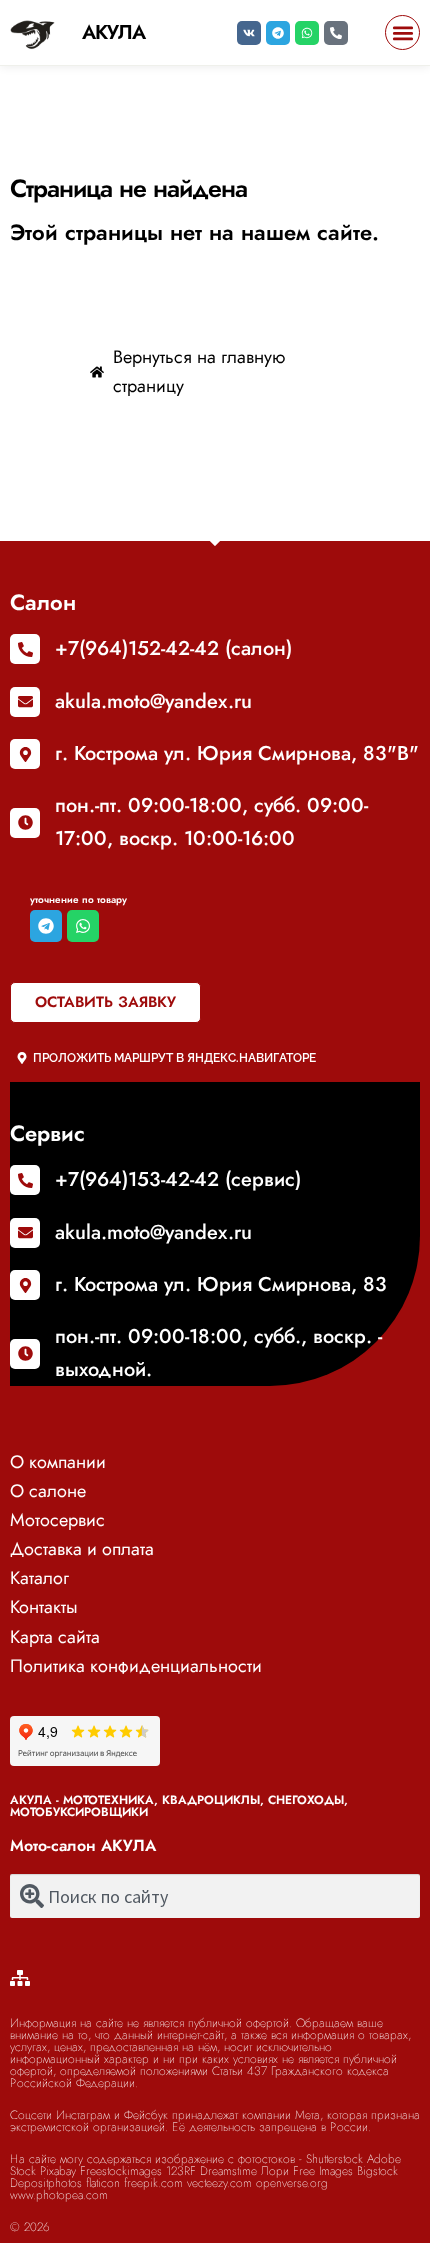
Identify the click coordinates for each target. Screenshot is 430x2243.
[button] (402, 32)
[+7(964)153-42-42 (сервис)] (25, 1180)
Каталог (39, 1578)
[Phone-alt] (336, 33)
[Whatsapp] (307, 33)
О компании (58, 1462)
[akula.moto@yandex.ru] (25, 702)
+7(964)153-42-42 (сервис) (178, 1179)
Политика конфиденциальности (136, 1666)
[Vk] (249, 33)
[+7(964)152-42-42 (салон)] (25, 649)
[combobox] (215, 1896)
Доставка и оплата (82, 1549)
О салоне (48, 1491)
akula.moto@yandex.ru (153, 701)
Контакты (44, 1607)
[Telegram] (278, 33)
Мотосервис (57, 1520)
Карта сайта (55, 1637)
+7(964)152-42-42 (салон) (173, 648)
